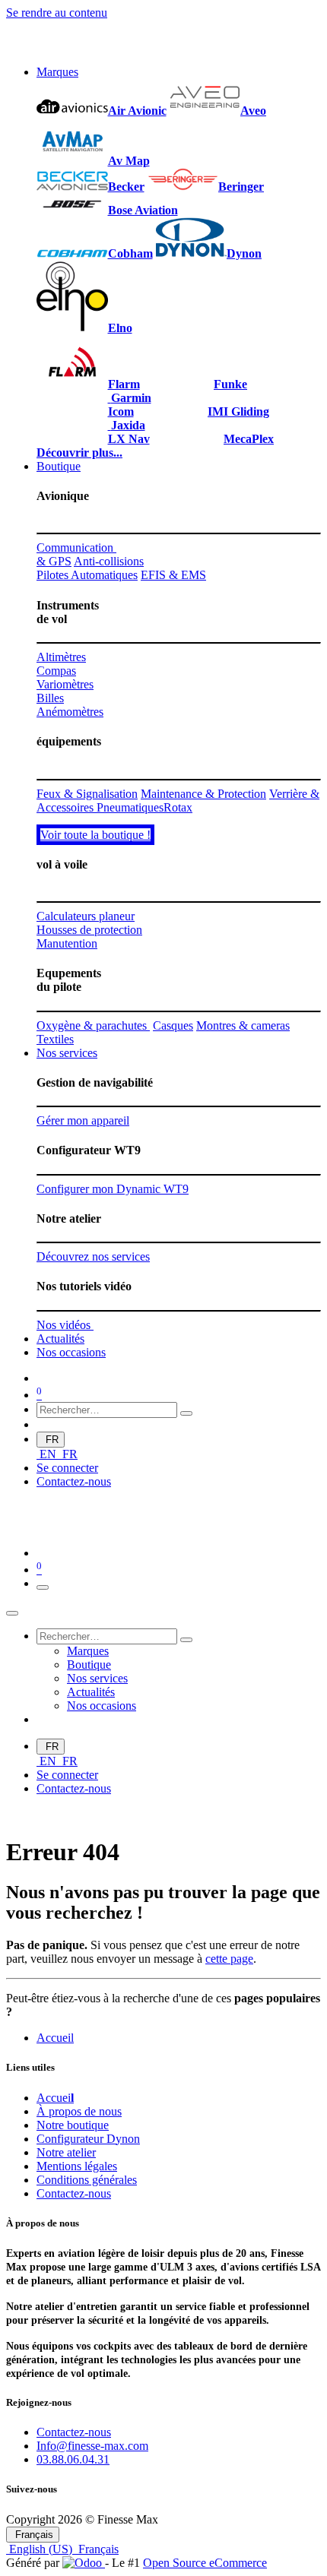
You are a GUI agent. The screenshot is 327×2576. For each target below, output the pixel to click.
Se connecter (67, 1468)
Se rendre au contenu (57, 13)
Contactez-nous (74, 1481)
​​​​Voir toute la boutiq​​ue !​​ (95, 835)
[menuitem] (57, 72)
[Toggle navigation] (43, 1587)
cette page (229, 1959)
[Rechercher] (186, 1413)
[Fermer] (12, 1613)
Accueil (55, 2038)
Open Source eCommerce (205, 2563)
